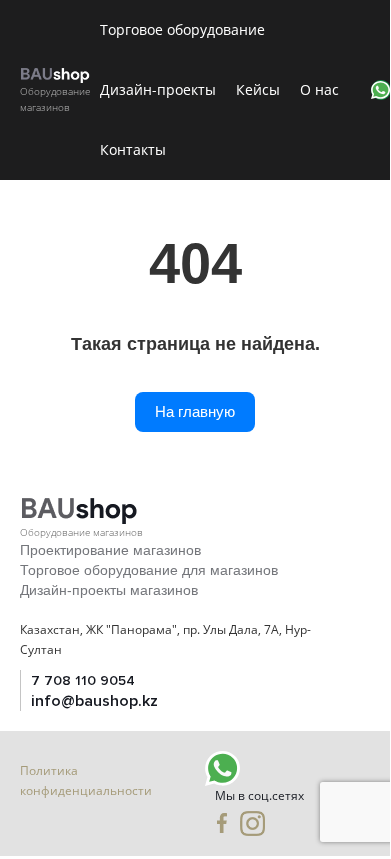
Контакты (133, 149)
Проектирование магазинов (110, 550)
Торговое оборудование (182, 29)
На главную (195, 411)
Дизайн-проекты (158, 89)
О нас (319, 89)
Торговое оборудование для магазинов (149, 570)
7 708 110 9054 (83, 680)
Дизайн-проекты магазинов (109, 590)
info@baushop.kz (94, 701)
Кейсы (258, 89)
